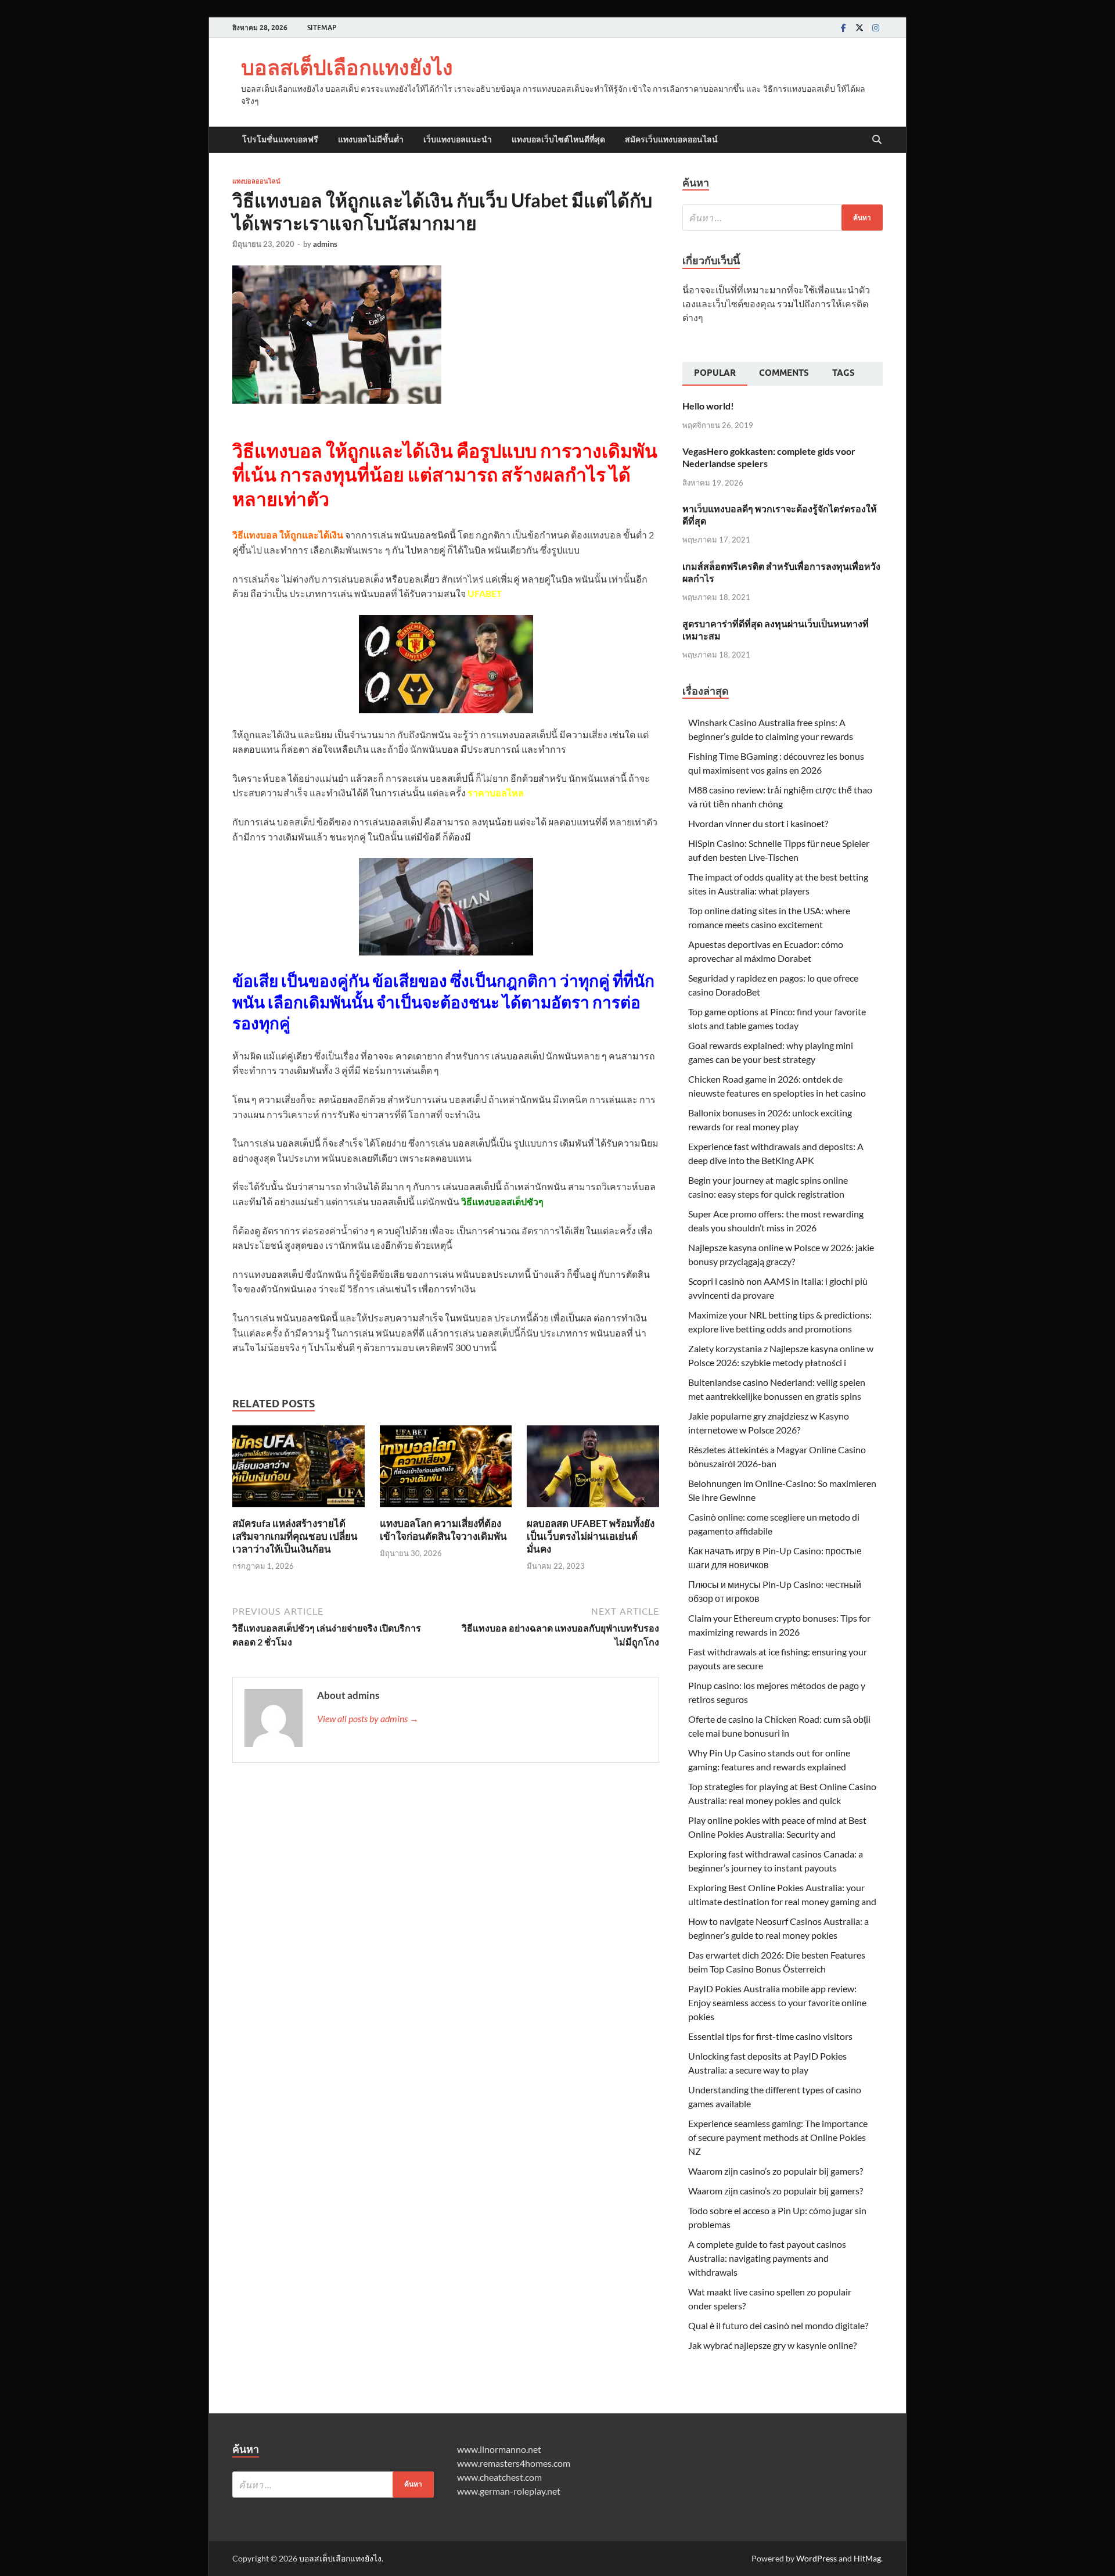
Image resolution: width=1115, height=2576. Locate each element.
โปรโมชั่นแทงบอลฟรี (280, 139)
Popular (715, 373)
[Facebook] (843, 28)
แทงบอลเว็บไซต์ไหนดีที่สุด (558, 139)
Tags (844, 373)
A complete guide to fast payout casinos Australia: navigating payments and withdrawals (767, 2258)
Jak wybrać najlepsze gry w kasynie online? (772, 2345)
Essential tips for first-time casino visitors (770, 2036)
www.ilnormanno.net (499, 2449)
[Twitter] (859, 28)
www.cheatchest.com (499, 2477)
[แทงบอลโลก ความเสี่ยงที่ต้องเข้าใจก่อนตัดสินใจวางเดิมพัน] (446, 1470)
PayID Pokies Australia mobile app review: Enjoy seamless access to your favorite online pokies (777, 2002)
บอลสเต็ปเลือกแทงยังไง (347, 67)
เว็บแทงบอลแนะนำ (458, 139)
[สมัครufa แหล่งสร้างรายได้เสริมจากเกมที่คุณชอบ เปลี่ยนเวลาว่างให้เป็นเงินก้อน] (298, 1470)
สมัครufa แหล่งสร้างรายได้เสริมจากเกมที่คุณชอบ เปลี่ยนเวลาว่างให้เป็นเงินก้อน (295, 1536)
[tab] (715, 374)
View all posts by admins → (368, 1718)
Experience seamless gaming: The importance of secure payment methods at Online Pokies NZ (778, 2137)
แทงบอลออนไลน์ (256, 181)
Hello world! (708, 406)
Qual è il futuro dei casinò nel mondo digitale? (778, 2325)
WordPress (817, 2558)
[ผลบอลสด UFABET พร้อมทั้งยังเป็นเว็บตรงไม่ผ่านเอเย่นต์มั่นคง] (593, 1470)
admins (325, 244)
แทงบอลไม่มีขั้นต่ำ (371, 139)
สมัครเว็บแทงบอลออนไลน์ (671, 139)
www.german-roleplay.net (509, 2491)
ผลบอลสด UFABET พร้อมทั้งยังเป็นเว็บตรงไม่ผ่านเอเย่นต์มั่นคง (591, 1536)
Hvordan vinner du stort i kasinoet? (758, 823)
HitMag (867, 2558)
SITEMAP (322, 28)
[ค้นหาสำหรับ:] (783, 218)
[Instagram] (876, 28)
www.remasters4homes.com (514, 2463)
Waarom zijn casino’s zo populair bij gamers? (776, 2171)
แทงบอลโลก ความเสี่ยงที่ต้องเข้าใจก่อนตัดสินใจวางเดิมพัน (443, 1530)
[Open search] (877, 140)
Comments (784, 373)
